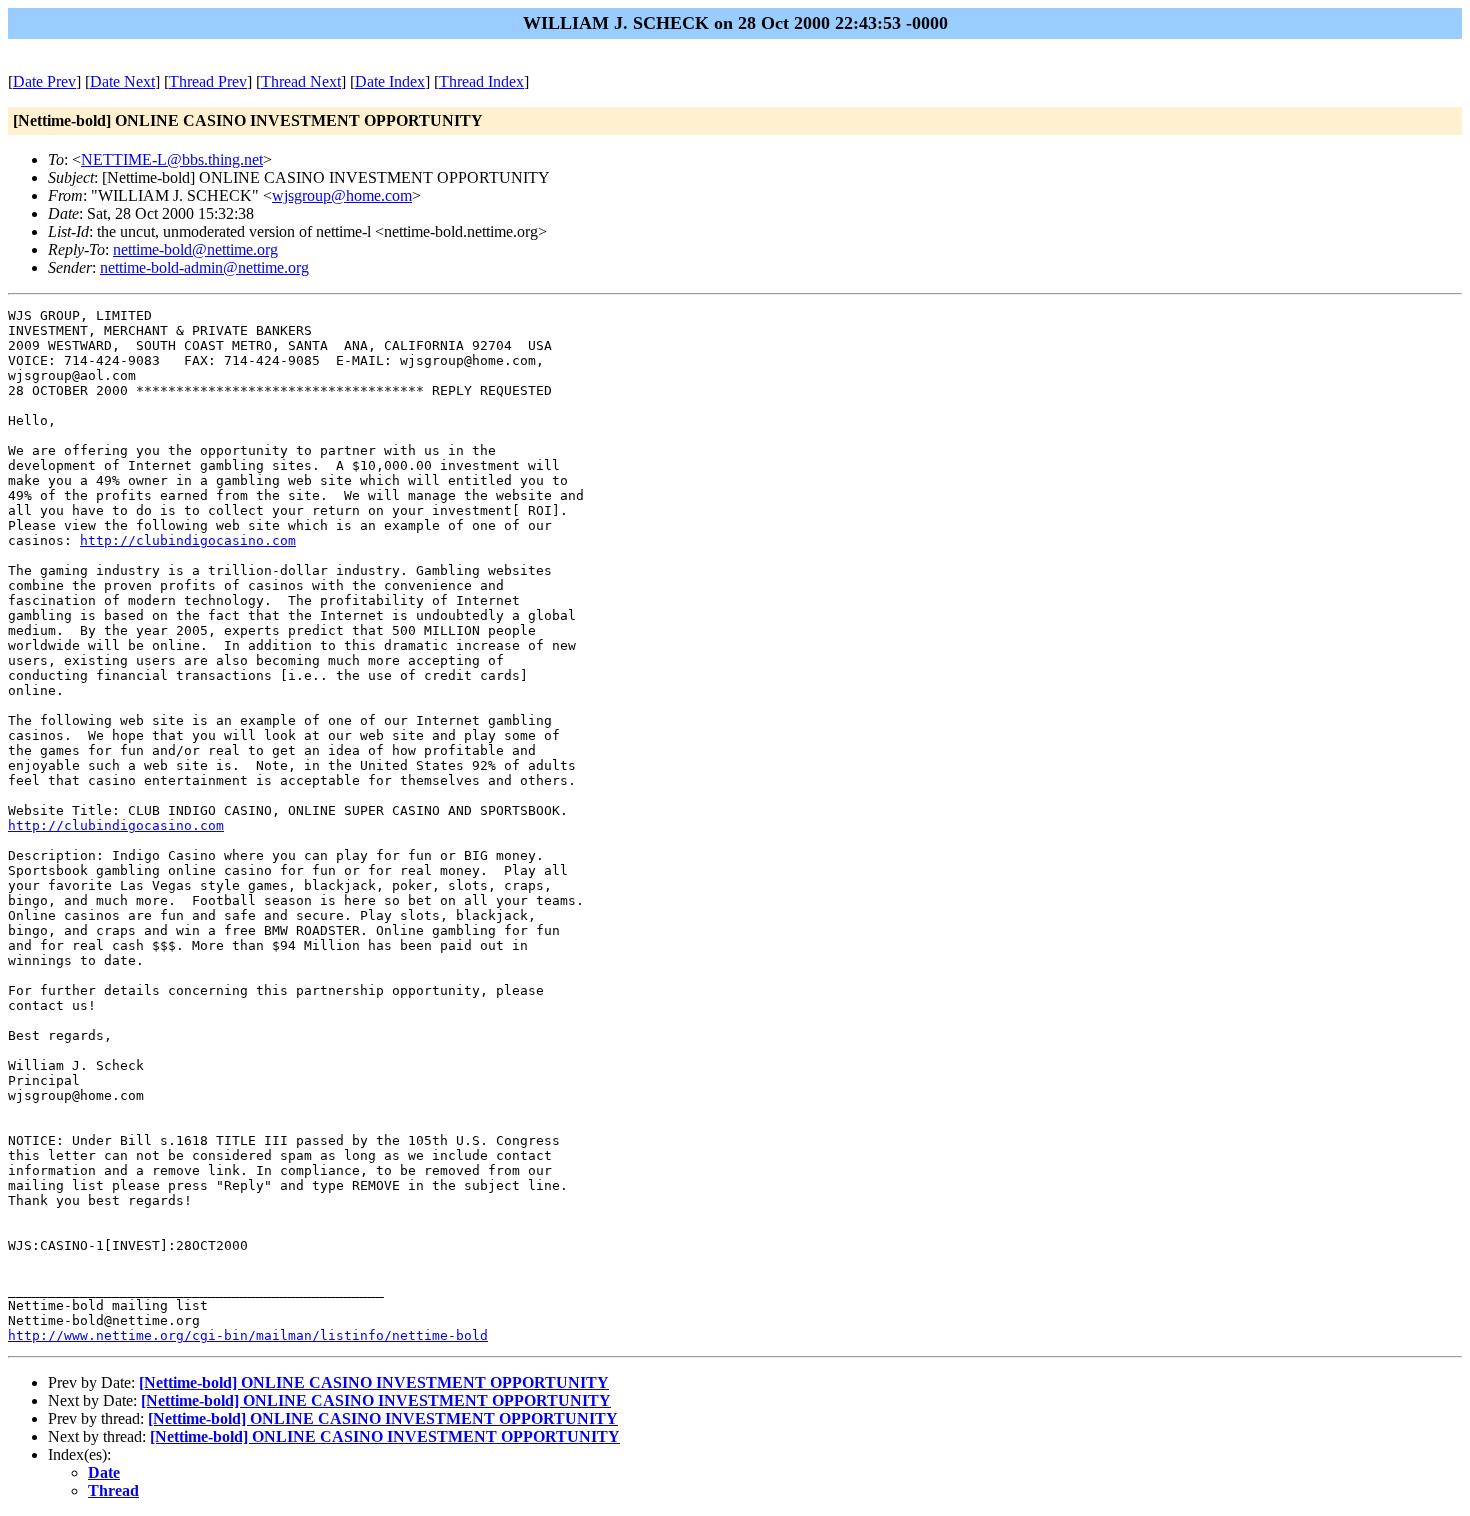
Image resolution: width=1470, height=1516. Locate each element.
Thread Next (301, 81)
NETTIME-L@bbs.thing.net (172, 159)
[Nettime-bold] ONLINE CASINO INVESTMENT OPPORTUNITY (374, 1382)
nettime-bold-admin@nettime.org (204, 267)
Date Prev (44, 81)
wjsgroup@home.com (342, 195)
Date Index (390, 81)
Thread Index (481, 81)
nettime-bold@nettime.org (195, 249)
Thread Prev (208, 81)
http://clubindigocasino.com (188, 540)
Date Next (122, 81)
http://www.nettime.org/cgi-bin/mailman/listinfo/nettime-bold (248, 1335)
